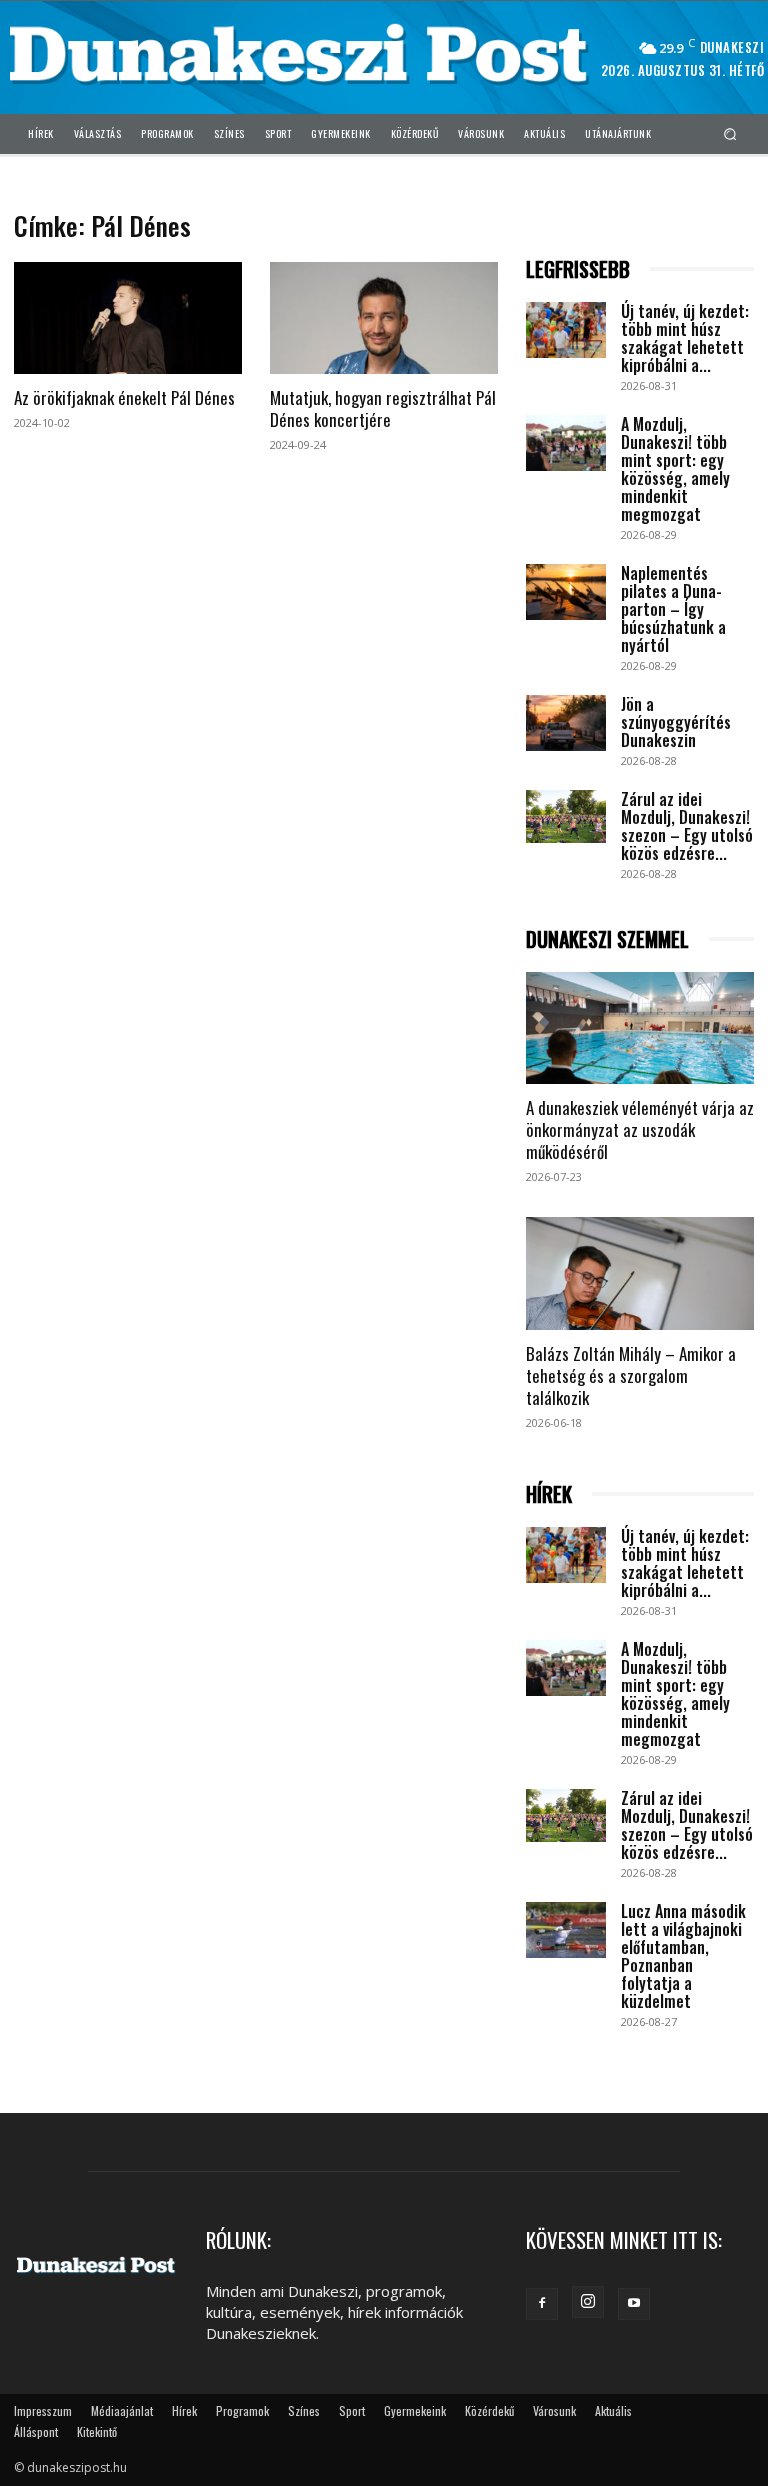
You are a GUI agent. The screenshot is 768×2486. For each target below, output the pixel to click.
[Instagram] (588, 2302)
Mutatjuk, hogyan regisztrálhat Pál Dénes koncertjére (383, 408)
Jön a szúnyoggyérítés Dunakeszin (676, 722)
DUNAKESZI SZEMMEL (607, 939)
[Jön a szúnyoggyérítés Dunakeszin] (566, 723)
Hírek (184, 2410)
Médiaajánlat (122, 2410)
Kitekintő (97, 2431)
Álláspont (36, 2431)
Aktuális (613, 2410)
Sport (352, 2410)
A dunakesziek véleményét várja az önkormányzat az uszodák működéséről (640, 1129)
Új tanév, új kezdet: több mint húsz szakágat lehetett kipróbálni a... (685, 338)
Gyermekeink (415, 2410)
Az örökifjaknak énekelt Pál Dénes (124, 397)
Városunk (554, 2410)
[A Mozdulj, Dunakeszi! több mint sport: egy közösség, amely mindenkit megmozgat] (566, 443)
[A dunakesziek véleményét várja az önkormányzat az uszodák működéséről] (640, 1028)
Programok (242, 2410)
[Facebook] (542, 2304)
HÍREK (549, 1494)
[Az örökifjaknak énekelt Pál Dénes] (128, 318)
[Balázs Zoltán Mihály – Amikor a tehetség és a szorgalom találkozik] (640, 1273)
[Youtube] (634, 2304)
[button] (730, 133)
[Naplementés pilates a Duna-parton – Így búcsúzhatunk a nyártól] (566, 592)
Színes (304, 2410)
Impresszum (43, 2410)
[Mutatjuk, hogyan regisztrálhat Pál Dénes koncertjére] (384, 318)
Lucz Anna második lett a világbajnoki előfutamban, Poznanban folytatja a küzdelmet (683, 1956)
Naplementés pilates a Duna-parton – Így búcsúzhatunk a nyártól (673, 609)
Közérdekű (489, 2410)
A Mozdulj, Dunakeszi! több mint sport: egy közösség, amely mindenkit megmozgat (675, 469)
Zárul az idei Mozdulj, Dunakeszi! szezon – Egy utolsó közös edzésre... (687, 826)
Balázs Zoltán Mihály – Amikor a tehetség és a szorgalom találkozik (631, 1375)
